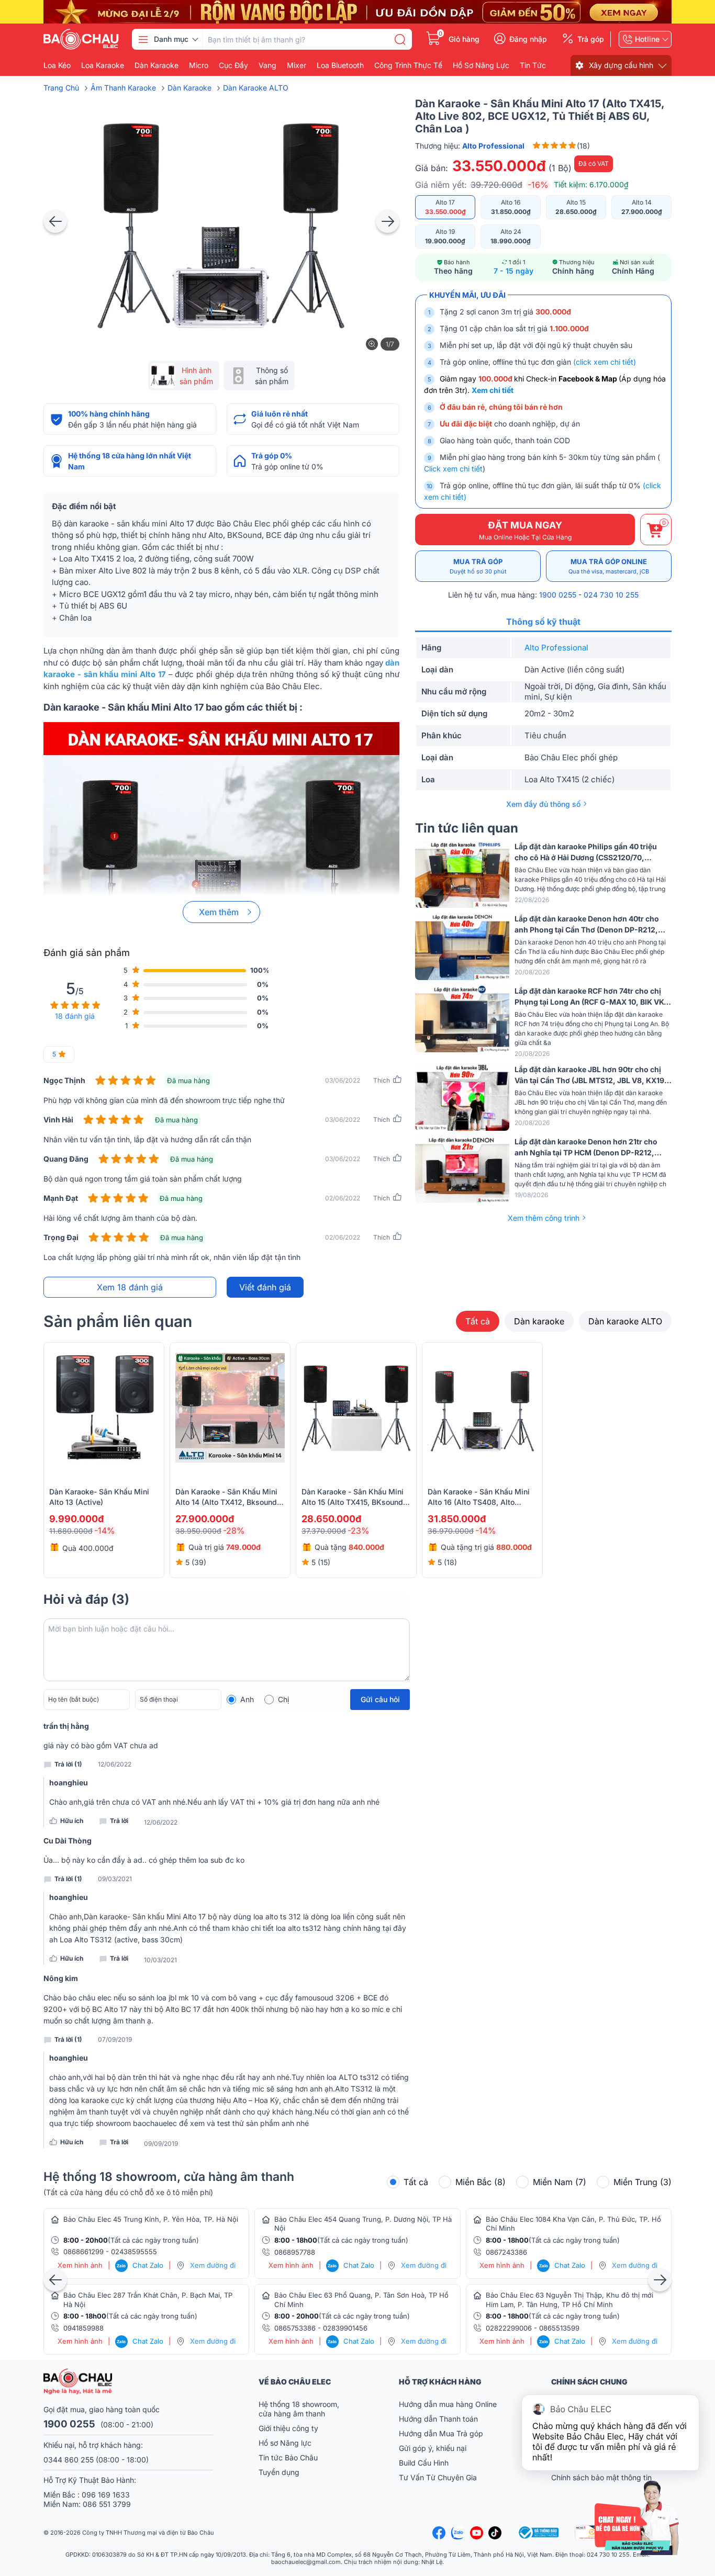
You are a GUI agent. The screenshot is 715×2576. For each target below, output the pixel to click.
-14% (105, 1531)
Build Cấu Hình (424, 2463)
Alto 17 (445, 207)
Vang (267, 65)
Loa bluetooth (340, 65)
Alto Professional (556, 648)
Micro (199, 65)
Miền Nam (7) (560, 2182)
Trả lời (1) (68, 1764)
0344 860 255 (69, 2460)
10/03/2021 (160, 1960)
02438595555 (134, 2252)
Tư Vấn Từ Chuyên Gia (439, 2477)
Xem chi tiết (493, 390)
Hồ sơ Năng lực (285, 2443)
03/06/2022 (343, 1080)
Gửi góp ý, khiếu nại (433, 2448)
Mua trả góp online (609, 566)
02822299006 (509, 2328)
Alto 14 (642, 207)
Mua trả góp (478, 566)
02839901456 (345, 2328)
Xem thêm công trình (544, 1218)
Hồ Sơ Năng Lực (481, 65)
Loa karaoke (103, 65)
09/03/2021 (115, 1879)
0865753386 (295, 2328)
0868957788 (295, 2252)
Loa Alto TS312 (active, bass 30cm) (121, 1939)
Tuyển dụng (279, 2472)
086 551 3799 (107, 2504)
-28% (234, 1531)
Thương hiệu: (470, 146)
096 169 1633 (106, 2495)
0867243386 (506, 2252)
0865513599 (559, 2328)
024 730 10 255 (611, 595)
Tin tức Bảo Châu (288, 2457)
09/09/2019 (161, 2144)
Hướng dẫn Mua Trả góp (441, 2433)
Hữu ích (72, 1821)
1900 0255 (558, 595)
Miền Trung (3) (643, 2182)
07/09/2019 (115, 2040)
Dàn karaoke (157, 65)
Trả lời (119, 1821)
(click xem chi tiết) (605, 362)
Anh (247, 1699)
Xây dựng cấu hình (621, 65)
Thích (382, 1080)
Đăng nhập (528, 39)
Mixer (297, 65)
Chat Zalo (140, 2265)
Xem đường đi (213, 2265)
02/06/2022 (343, 1198)
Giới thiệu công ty (288, 2428)
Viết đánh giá (265, 1287)
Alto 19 (445, 236)
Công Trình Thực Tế (408, 65)
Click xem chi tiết (453, 469)
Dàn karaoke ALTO (625, 1321)
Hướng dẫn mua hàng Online (448, 2404)
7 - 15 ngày (513, 271)
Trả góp (591, 39)
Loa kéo (57, 65)
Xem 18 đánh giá (130, 1287)
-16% (538, 185)
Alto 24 (511, 236)
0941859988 (83, 2328)
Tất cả (478, 1321)
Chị (283, 1699)
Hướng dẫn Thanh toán (438, 2419)
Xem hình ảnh (80, 2265)
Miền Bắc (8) (481, 2182)
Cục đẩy (233, 65)
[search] (400, 39)
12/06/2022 (115, 1764)
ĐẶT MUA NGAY (525, 530)
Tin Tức (533, 65)
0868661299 (83, 2252)
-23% (359, 1531)
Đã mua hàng (188, 1081)
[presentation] (55, 221)
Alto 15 (576, 207)
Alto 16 (511, 207)
